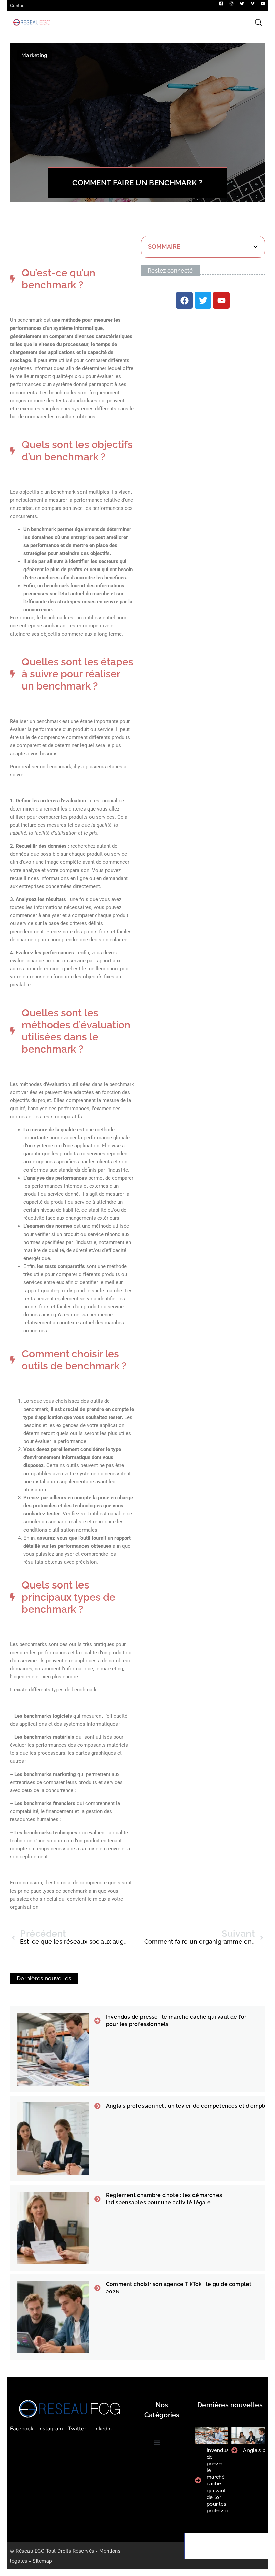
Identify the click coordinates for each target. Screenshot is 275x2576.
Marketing (34, 55)
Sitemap (42, 2561)
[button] (255, 247)
